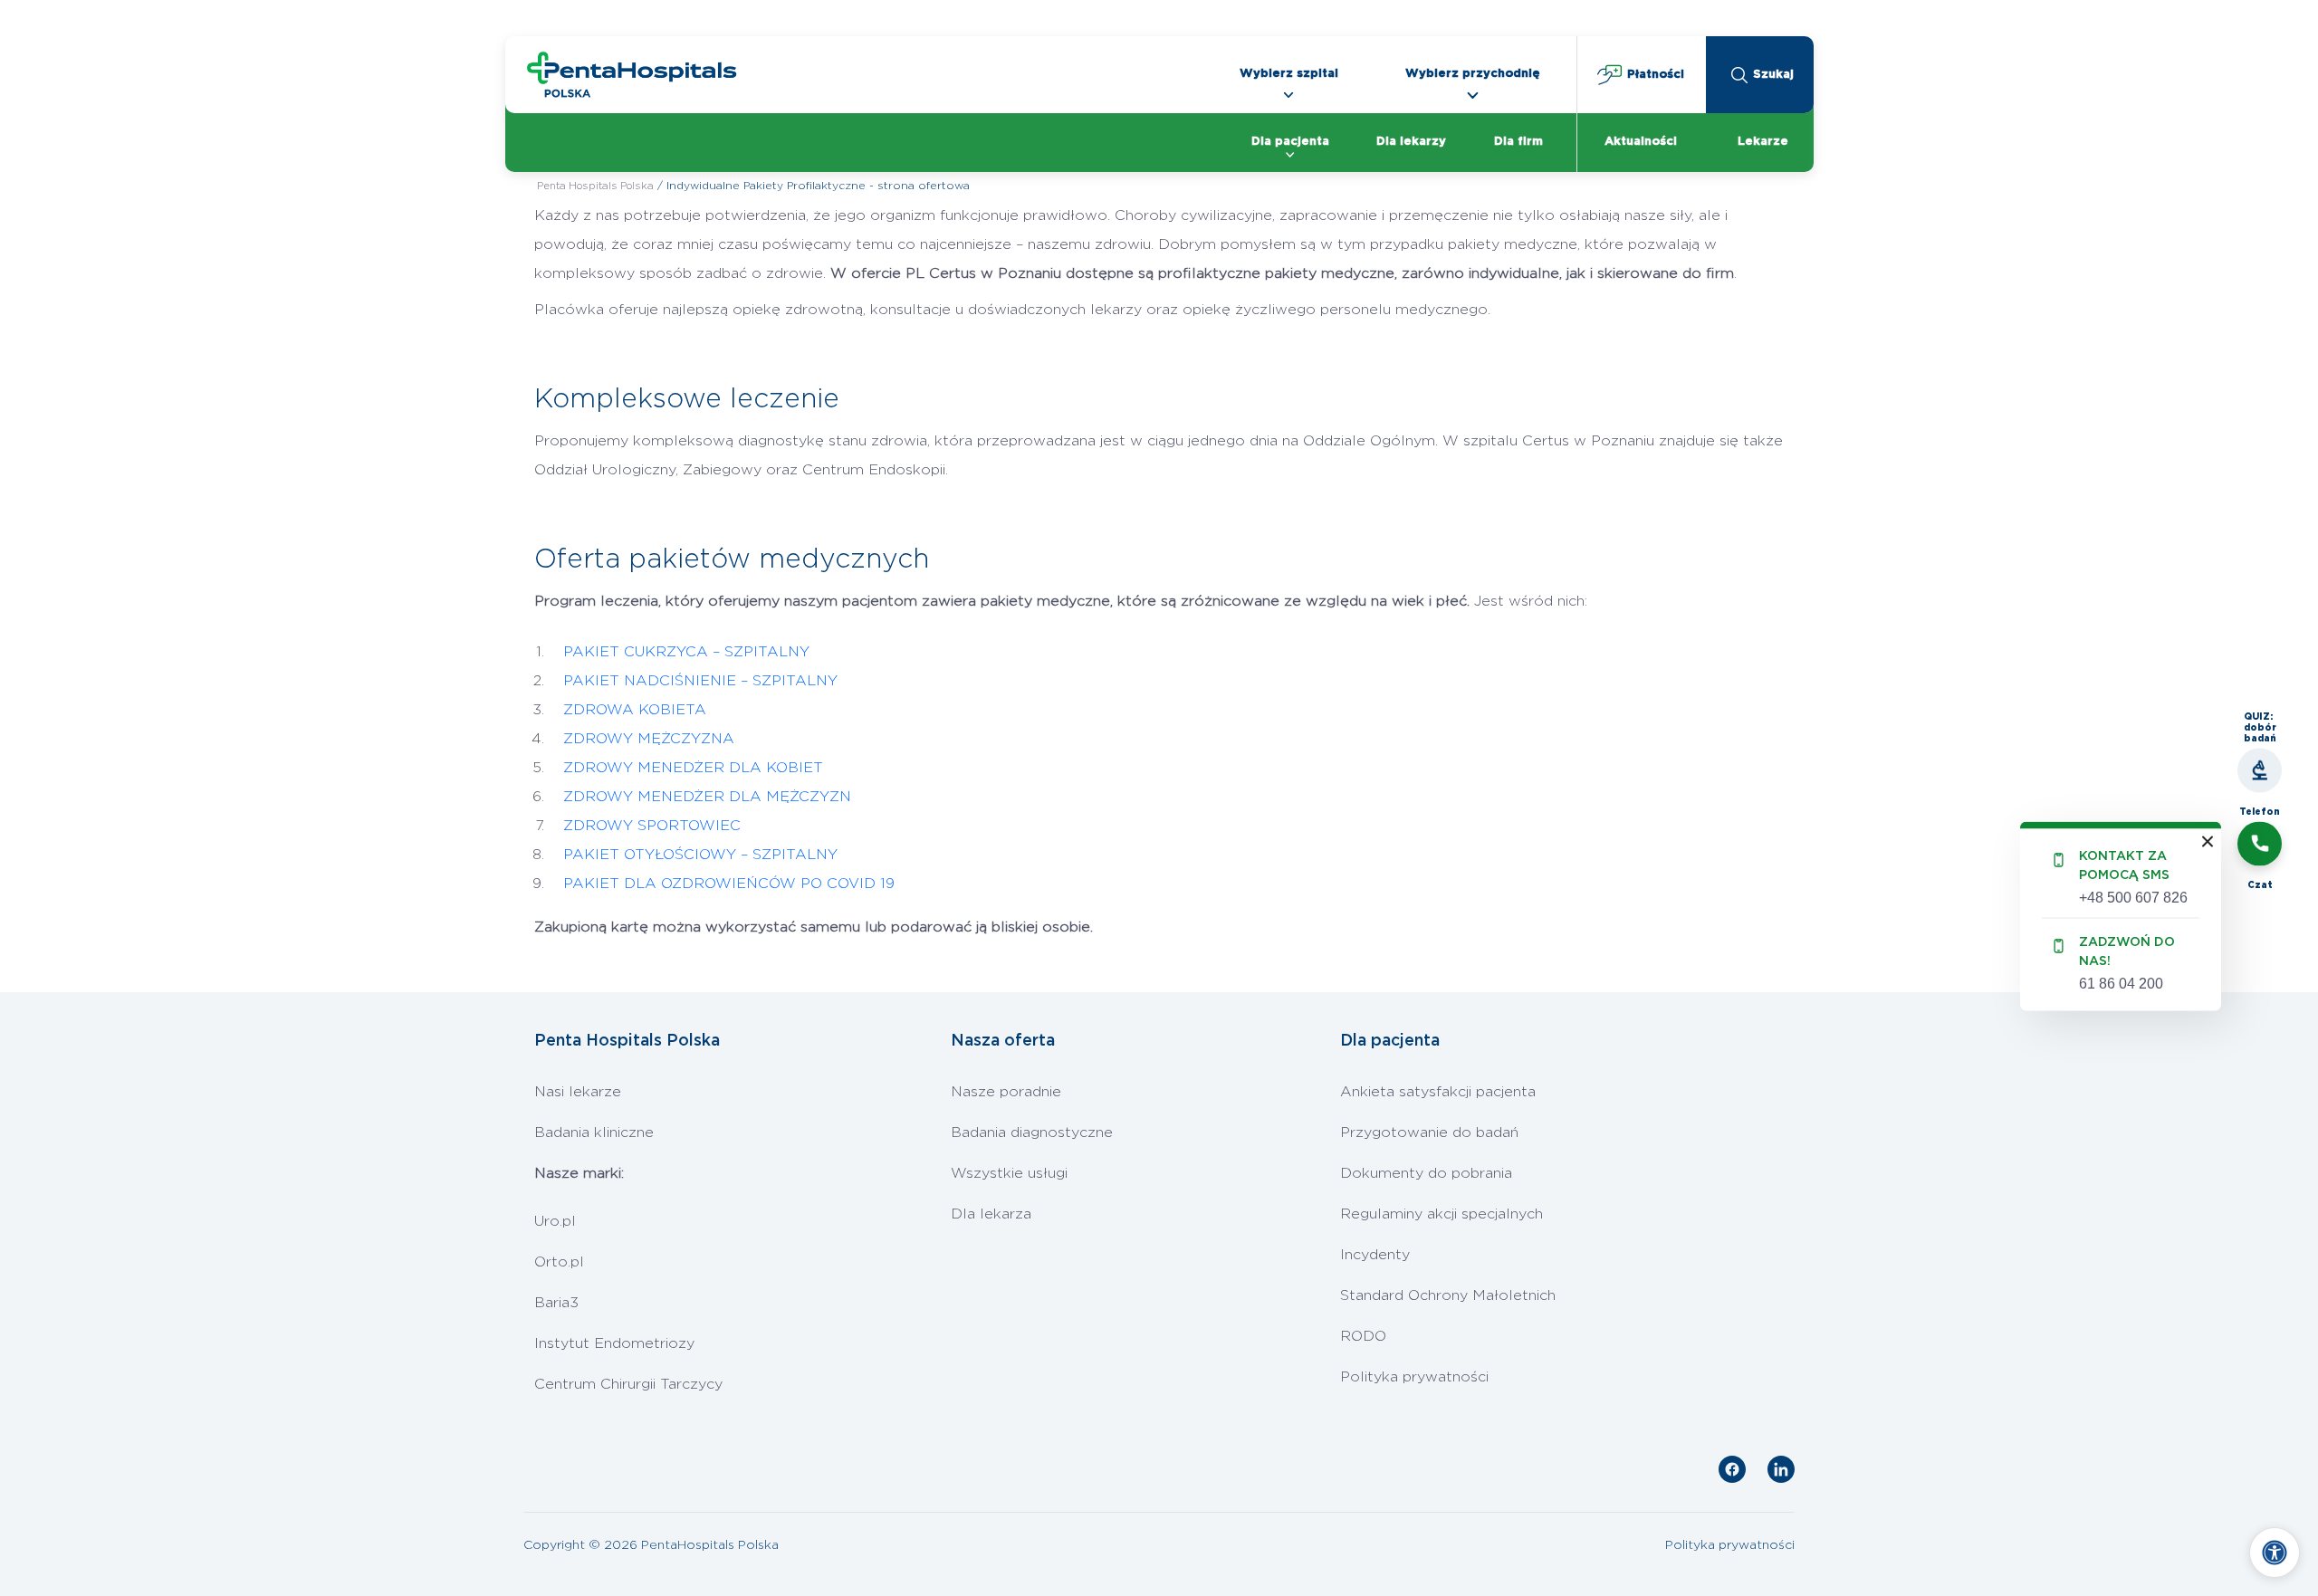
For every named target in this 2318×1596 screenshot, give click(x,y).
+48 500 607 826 (2133, 897)
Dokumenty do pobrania (1426, 1173)
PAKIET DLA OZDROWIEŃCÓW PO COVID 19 (729, 884)
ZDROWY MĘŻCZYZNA (649, 739)
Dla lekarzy (1411, 142)
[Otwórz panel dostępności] (2275, 1553)
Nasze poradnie (1006, 1092)
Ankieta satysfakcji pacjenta (1438, 1092)
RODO (1363, 1336)
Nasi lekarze (578, 1092)
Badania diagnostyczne (1032, 1132)
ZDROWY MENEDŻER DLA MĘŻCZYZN (707, 797)
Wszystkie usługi (1009, 1173)
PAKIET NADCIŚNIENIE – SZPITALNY (700, 681)
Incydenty (1375, 1255)
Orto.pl (559, 1262)
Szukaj (1773, 75)
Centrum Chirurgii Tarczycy (628, 1384)
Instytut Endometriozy (614, 1343)
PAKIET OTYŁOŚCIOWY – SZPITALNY (700, 855)
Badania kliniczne (594, 1132)
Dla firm (1518, 142)
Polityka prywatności (1414, 1377)
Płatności (1654, 75)
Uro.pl (555, 1221)
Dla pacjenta (1290, 142)
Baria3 (556, 1303)
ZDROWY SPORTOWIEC (652, 826)
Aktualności (1641, 142)
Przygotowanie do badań (1429, 1132)
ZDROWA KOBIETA (635, 710)
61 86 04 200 (2121, 983)
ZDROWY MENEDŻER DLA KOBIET (693, 768)
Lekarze (1763, 142)
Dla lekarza (991, 1214)
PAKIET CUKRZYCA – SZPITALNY (686, 652)
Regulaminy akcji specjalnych (1442, 1214)
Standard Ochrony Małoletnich (1448, 1295)
